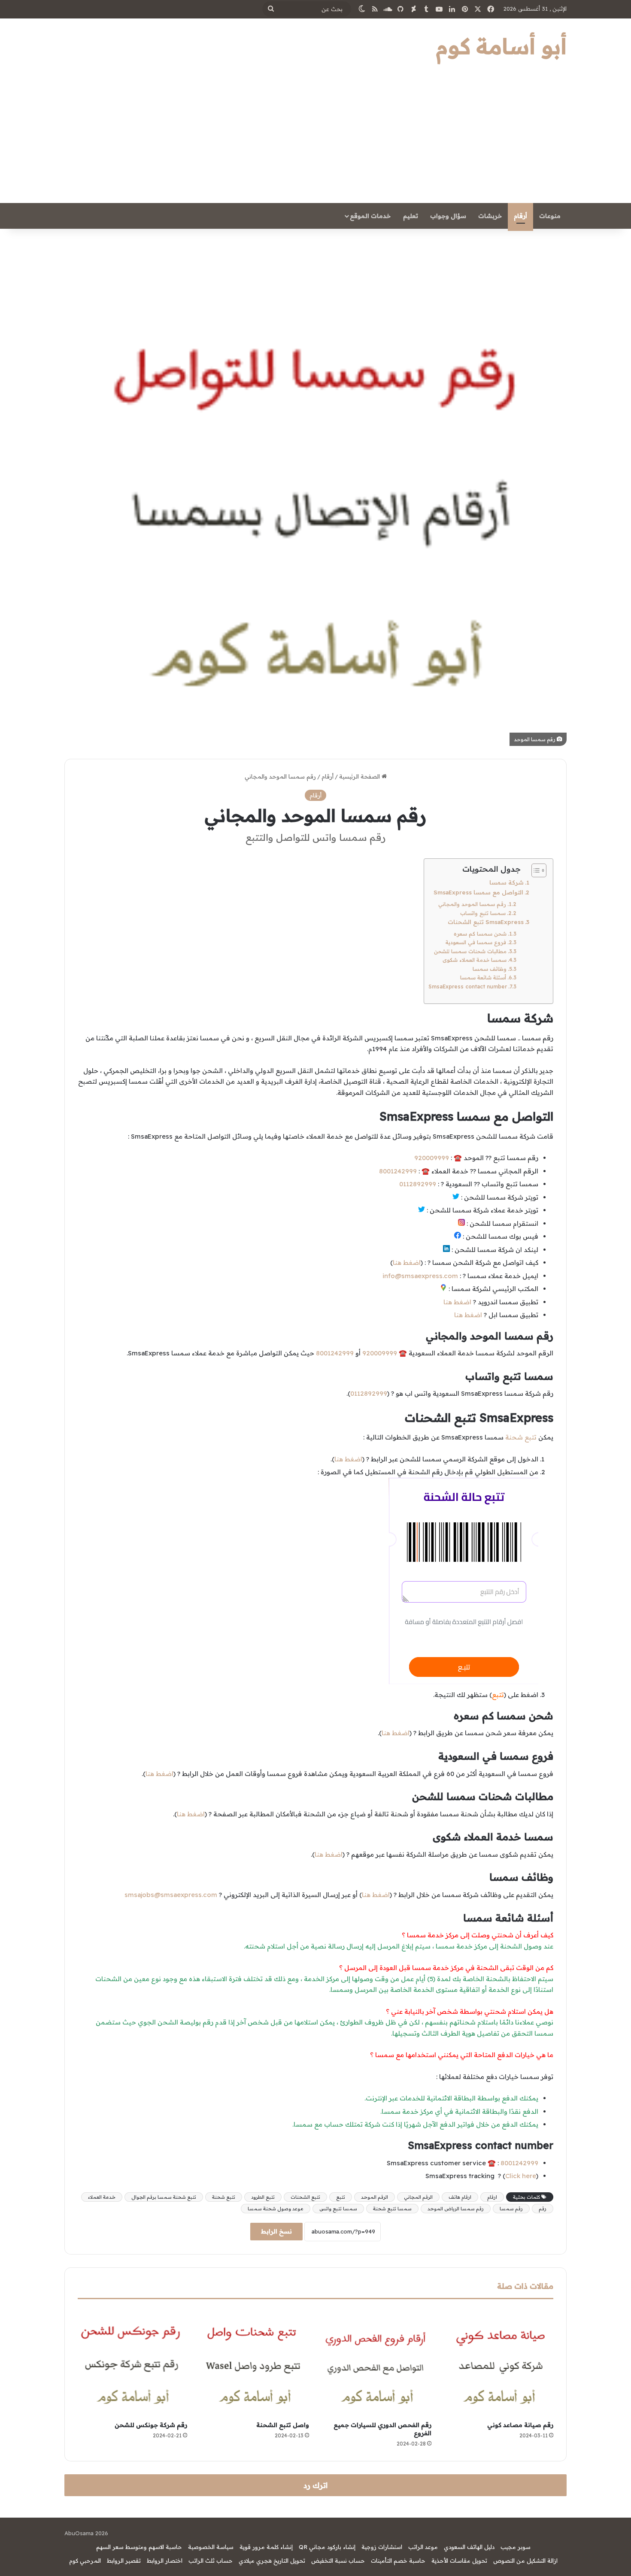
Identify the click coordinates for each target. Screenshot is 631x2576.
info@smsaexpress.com (420, 1276)
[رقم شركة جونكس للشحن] (132, 2362)
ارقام (492, 2197)
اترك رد (315, 2485)
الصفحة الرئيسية (360, 776)
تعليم (411, 216)
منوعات (550, 216)
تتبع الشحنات (305, 2197)
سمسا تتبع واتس (338, 2209)
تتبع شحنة (521, 1437)
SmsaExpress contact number (468, 986)
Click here (521, 2176)
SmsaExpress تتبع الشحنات (486, 922)
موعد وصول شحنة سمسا (276, 2209)
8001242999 (398, 1171)
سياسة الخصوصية (211, 2547)
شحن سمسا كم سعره (480, 934)
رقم (543, 2209)
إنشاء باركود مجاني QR (327, 2547)
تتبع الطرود (263, 2197)
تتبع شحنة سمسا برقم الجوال (164, 2197)
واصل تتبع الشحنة (283, 2425)
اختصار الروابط (165, 2561)
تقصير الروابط (124, 2561)
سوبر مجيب (516, 2547)
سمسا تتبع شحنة (392, 2209)
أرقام (520, 216)
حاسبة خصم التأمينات (398, 2561)
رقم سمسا (511, 2209)
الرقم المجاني (418, 2197)
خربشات (490, 216)
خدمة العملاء (102, 2197)
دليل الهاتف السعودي (469, 2547)
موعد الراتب (423, 2547)
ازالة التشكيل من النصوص (525, 2561)
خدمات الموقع (370, 216)
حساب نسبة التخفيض (338, 2561)
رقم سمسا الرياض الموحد (456, 2209)
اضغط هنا (407, 1262)
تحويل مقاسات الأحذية (459, 2561)
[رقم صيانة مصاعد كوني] (499, 2362)
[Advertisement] (315, 139)
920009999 (432, 1158)
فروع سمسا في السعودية (476, 942)
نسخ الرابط (276, 2231)
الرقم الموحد (375, 2197)
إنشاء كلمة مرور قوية (266, 2547)
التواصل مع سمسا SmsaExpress (478, 892)
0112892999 (418, 1184)
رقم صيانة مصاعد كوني (520, 2425)
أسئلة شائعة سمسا (483, 977)
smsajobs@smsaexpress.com (171, 1895)
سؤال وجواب (448, 216)
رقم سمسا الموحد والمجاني (472, 904)
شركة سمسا (507, 882)
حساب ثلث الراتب (211, 2561)
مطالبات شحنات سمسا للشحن (470, 951)
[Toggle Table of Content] (535, 870)
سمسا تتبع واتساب (483, 913)
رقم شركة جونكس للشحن (151, 2425)
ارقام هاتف (460, 2197)
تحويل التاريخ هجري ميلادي (272, 2561)
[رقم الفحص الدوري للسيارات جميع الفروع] (377, 2362)
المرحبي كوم (85, 2561)
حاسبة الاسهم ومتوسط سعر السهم (139, 2547)
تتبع (341, 2197)
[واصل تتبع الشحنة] (255, 2362)
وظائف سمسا (490, 969)
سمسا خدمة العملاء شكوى (475, 960)
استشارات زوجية (382, 2547)
